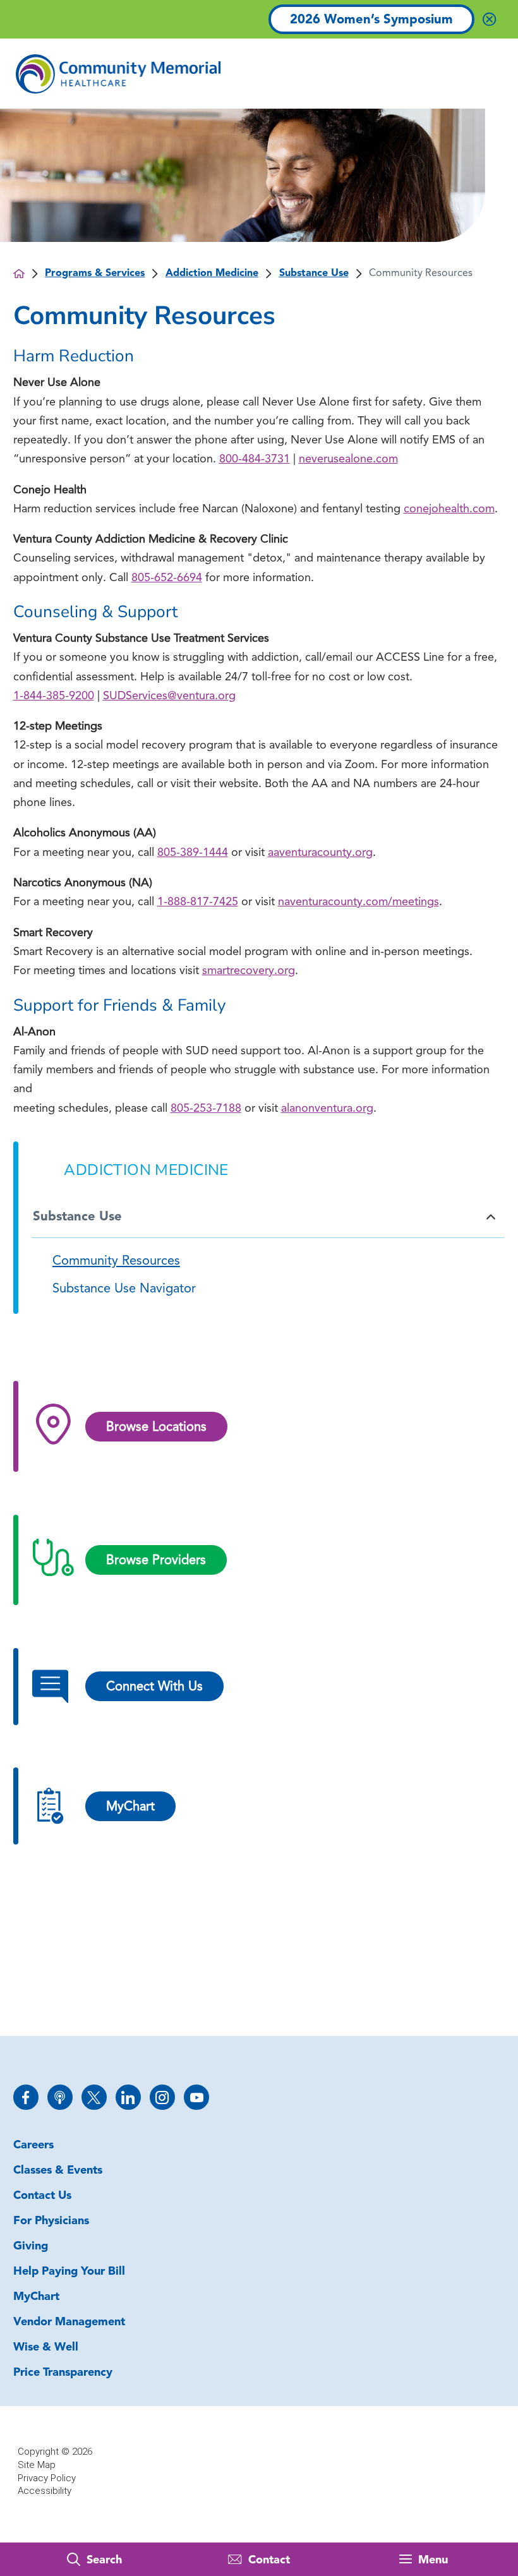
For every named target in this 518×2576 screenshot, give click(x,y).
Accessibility (45, 2491)
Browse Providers (156, 1561)
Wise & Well (46, 2348)
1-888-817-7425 (198, 902)
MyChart (36, 2297)
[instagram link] (162, 2097)
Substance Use (314, 274)
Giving (31, 2247)
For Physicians (51, 2221)
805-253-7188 (206, 1109)
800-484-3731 (255, 460)
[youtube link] (196, 2097)
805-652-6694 (167, 578)
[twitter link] (94, 2097)
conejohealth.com (449, 509)
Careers (33, 2146)
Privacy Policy (47, 2478)
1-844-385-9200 (54, 696)
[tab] (486, 1217)
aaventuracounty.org (320, 853)
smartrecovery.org (249, 971)
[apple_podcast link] (60, 2097)
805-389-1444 (193, 853)
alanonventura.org (327, 1109)
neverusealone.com (348, 460)
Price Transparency (63, 2373)
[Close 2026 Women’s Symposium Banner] (489, 19)
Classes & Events (58, 2171)
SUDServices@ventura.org (169, 696)
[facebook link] (26, 2097)
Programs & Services (95, 274)
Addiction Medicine (212, 274)
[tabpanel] (259, 1276)
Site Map (37, 2465)
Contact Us (42, 2196)
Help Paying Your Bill (69, 2272)
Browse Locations (156, 1428)
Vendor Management (69, 2322)
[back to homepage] (19, 274)
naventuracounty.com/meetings (358, 902)
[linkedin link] (128, 2097)
